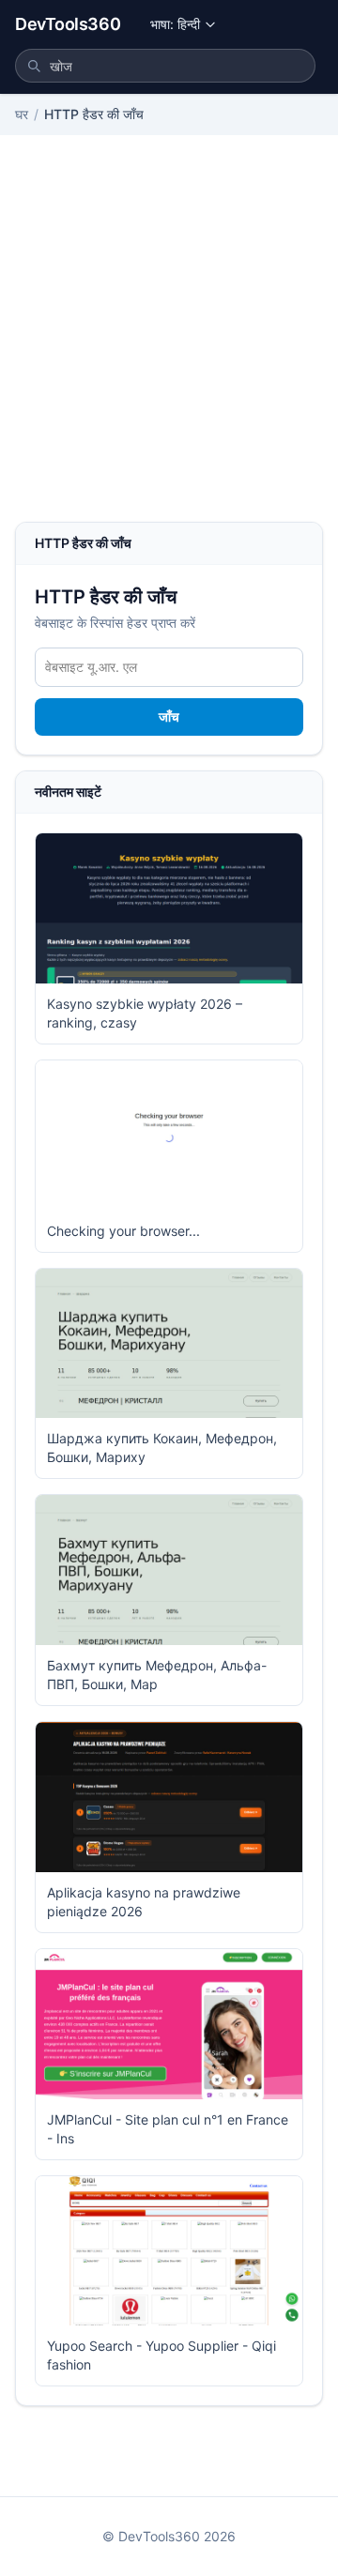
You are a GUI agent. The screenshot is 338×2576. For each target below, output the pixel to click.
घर (22, 114)
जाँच (169, 716)
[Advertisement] (169, 343)
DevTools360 (68, 24)
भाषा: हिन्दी (175, 24)
